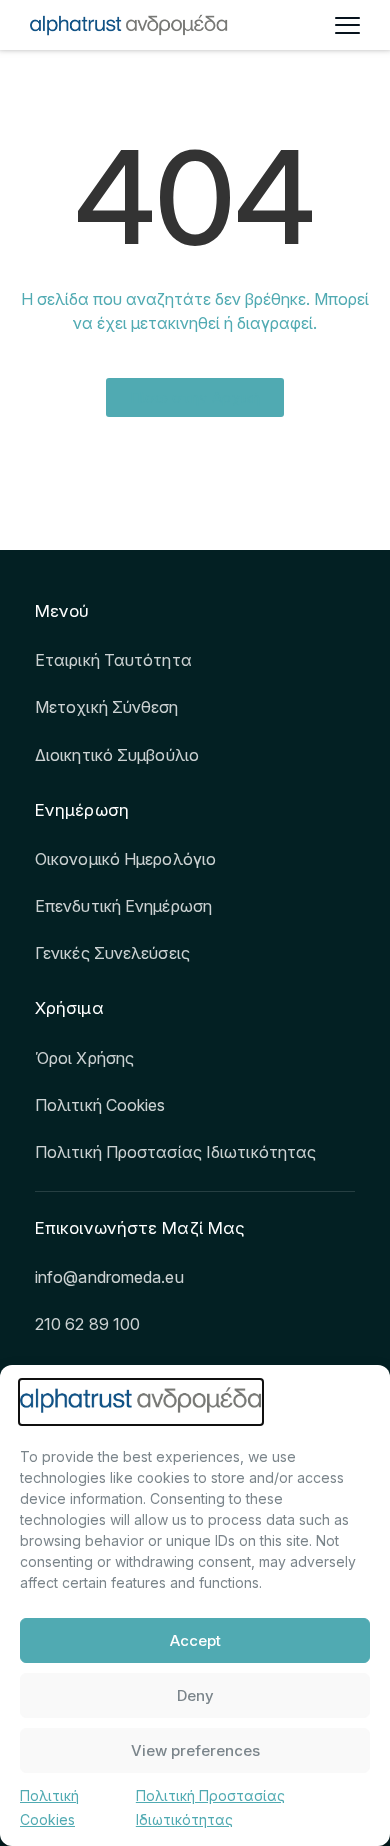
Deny (195, 1695)
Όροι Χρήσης (84, 1058)
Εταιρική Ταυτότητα (113, 660)
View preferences (195, 1750)
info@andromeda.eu (109, 1277)
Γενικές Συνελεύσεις (112, 953)
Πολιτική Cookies (100, 1105)
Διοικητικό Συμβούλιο (117, 755)
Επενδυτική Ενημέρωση (123, 906)
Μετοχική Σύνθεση (107, 707)
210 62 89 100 (87, 1324)
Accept (195, 1640)
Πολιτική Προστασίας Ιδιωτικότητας (175, 1152)
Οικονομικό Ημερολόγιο (125, 859)
